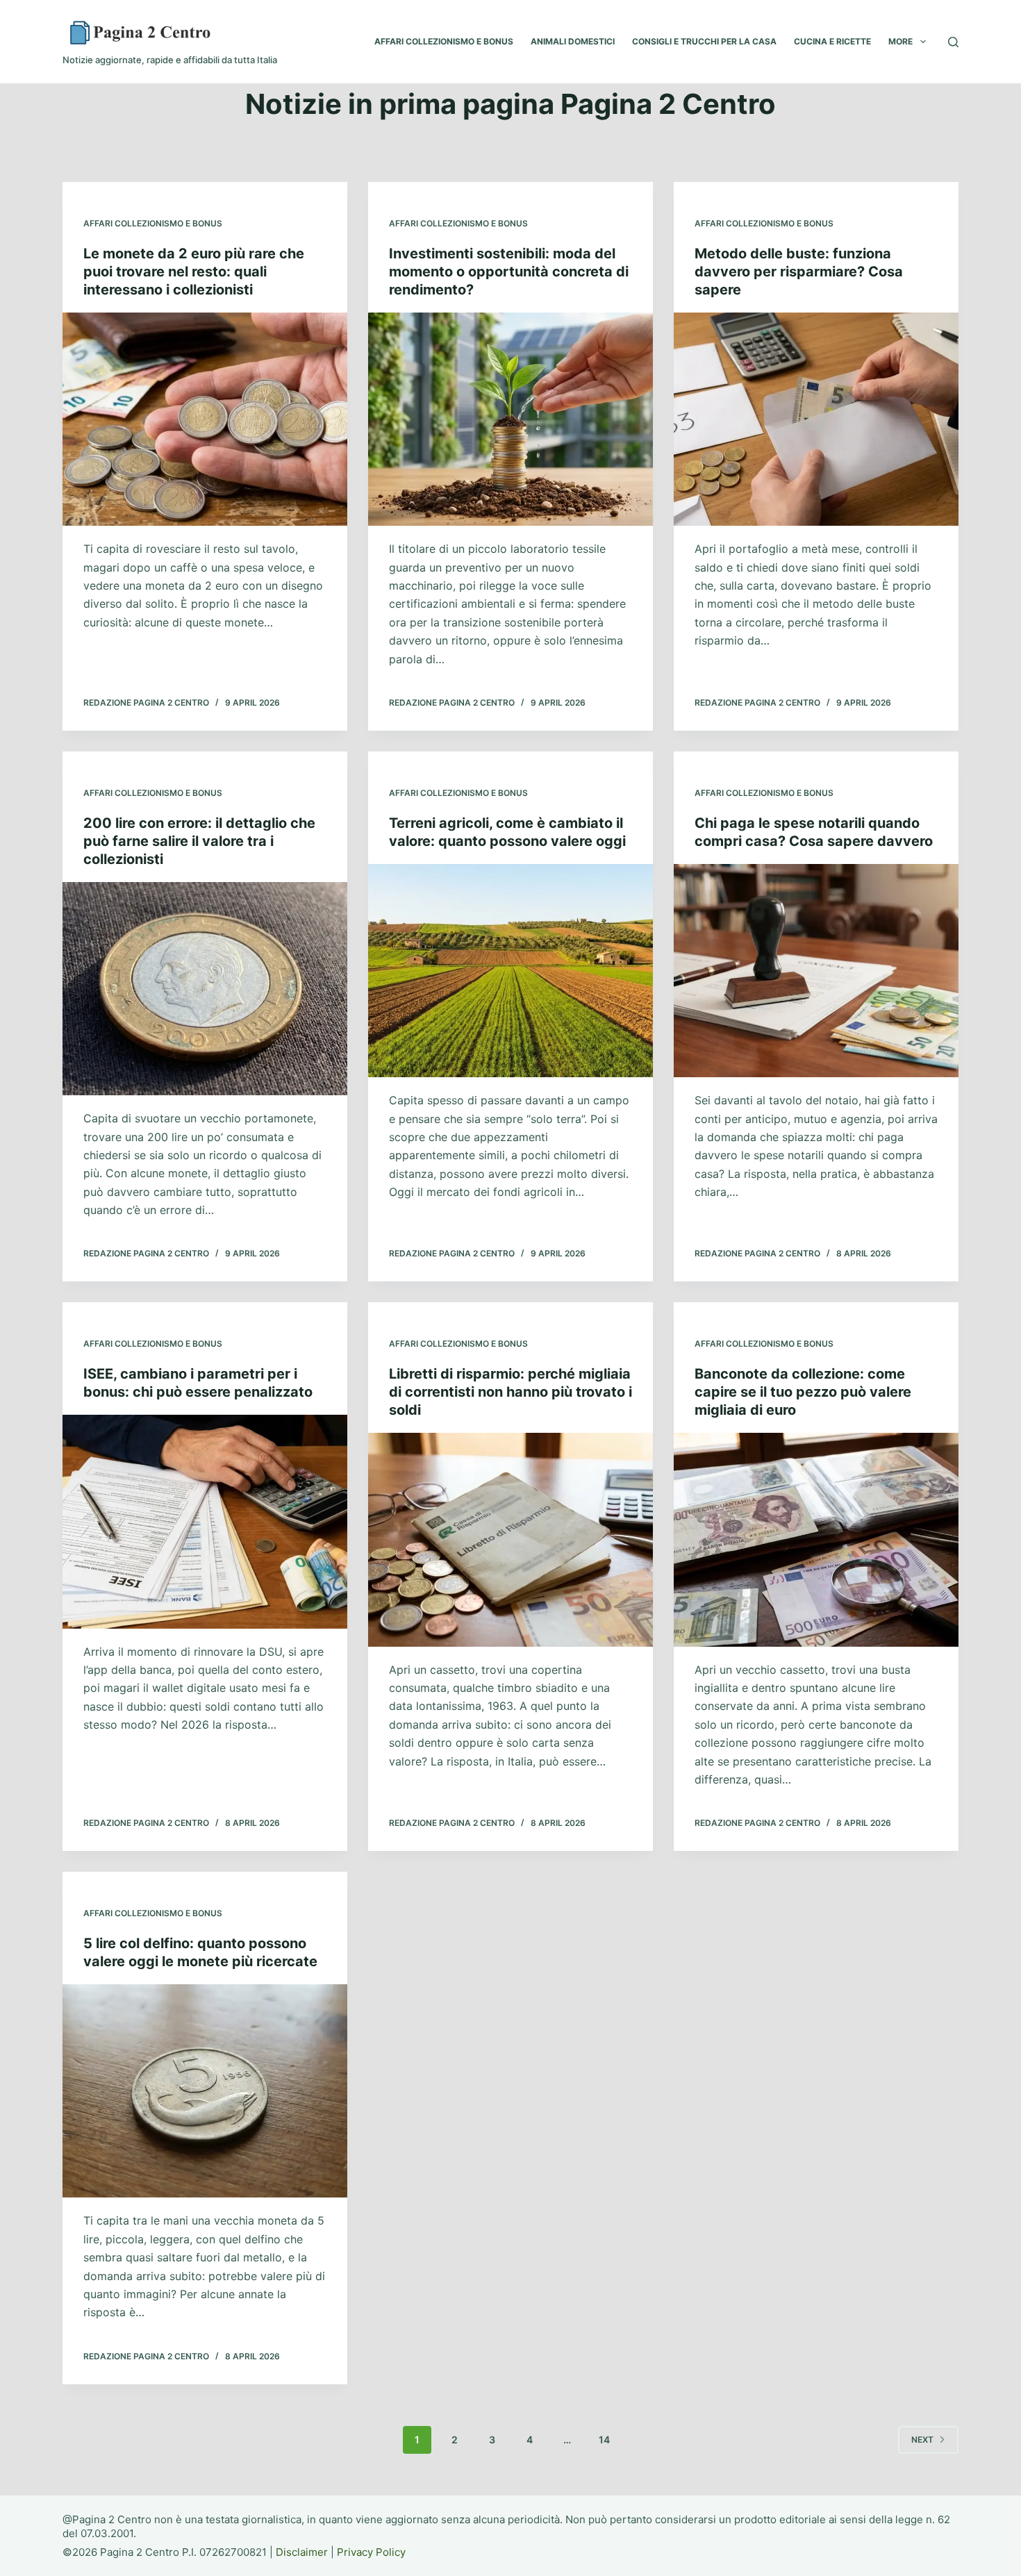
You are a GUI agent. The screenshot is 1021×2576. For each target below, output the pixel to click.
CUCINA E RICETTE (832, 41)
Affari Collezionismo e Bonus (153, 223)
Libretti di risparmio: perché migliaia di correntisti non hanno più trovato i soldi (510, 1392)
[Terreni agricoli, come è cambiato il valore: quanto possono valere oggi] (510, 971)
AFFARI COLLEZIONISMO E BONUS (444, 41)
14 (604, 2440)
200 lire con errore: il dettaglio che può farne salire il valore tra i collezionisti (199, 841)
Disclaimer (302, 2552)
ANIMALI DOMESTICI (573, 41)
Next (922, 2440)
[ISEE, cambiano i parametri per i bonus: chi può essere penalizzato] (205, 1522)
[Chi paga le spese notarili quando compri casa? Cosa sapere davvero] (816, 971)
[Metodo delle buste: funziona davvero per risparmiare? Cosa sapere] (816, 419)
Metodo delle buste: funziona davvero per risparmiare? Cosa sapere (799, 272)
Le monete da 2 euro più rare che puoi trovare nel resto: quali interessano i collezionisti (194, 272)
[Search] (953, 42)
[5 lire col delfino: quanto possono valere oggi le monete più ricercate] (205, 2091)
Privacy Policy (371, 2552)
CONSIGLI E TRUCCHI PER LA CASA (704, 41)
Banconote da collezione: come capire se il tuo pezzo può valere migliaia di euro (803, 1392)
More (900, 41)
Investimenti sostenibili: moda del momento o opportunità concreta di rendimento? (509, 272)
